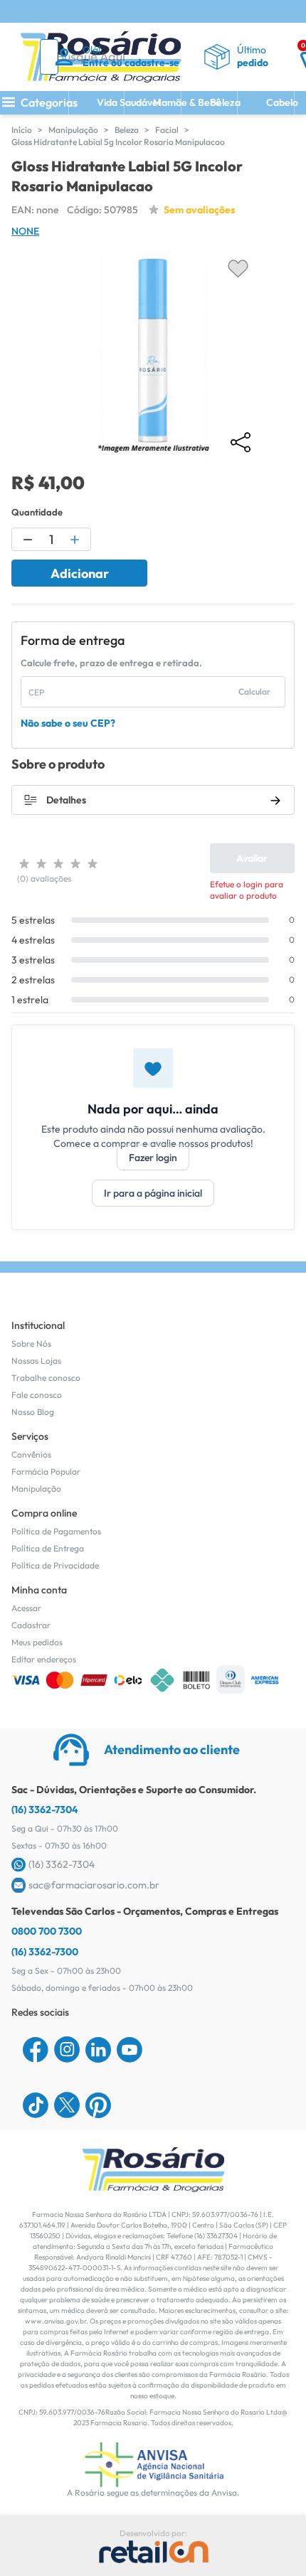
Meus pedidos (37, 1642)
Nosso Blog (33, 1412)
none (25, 231)
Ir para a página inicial (153, 1193)
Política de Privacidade (55, 1565)
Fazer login (153, 1158)
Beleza (127, 130)
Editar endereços (44, 1659)
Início (22, 130)
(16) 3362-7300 (45, 1952)
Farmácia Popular (46, 1471)
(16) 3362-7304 (45, 1810)
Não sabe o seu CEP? (68, 723)
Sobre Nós (31, 1343)
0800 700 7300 (47, 1931)
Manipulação (73, 130)
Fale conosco (37, 1395)
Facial (167, 130)
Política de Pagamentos (56, 1531)
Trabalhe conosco (46, 1378)
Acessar (26, 1608)
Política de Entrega (48, 1548)
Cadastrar (31, 1625)
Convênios (31, 1454)
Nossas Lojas (36, 1361)
